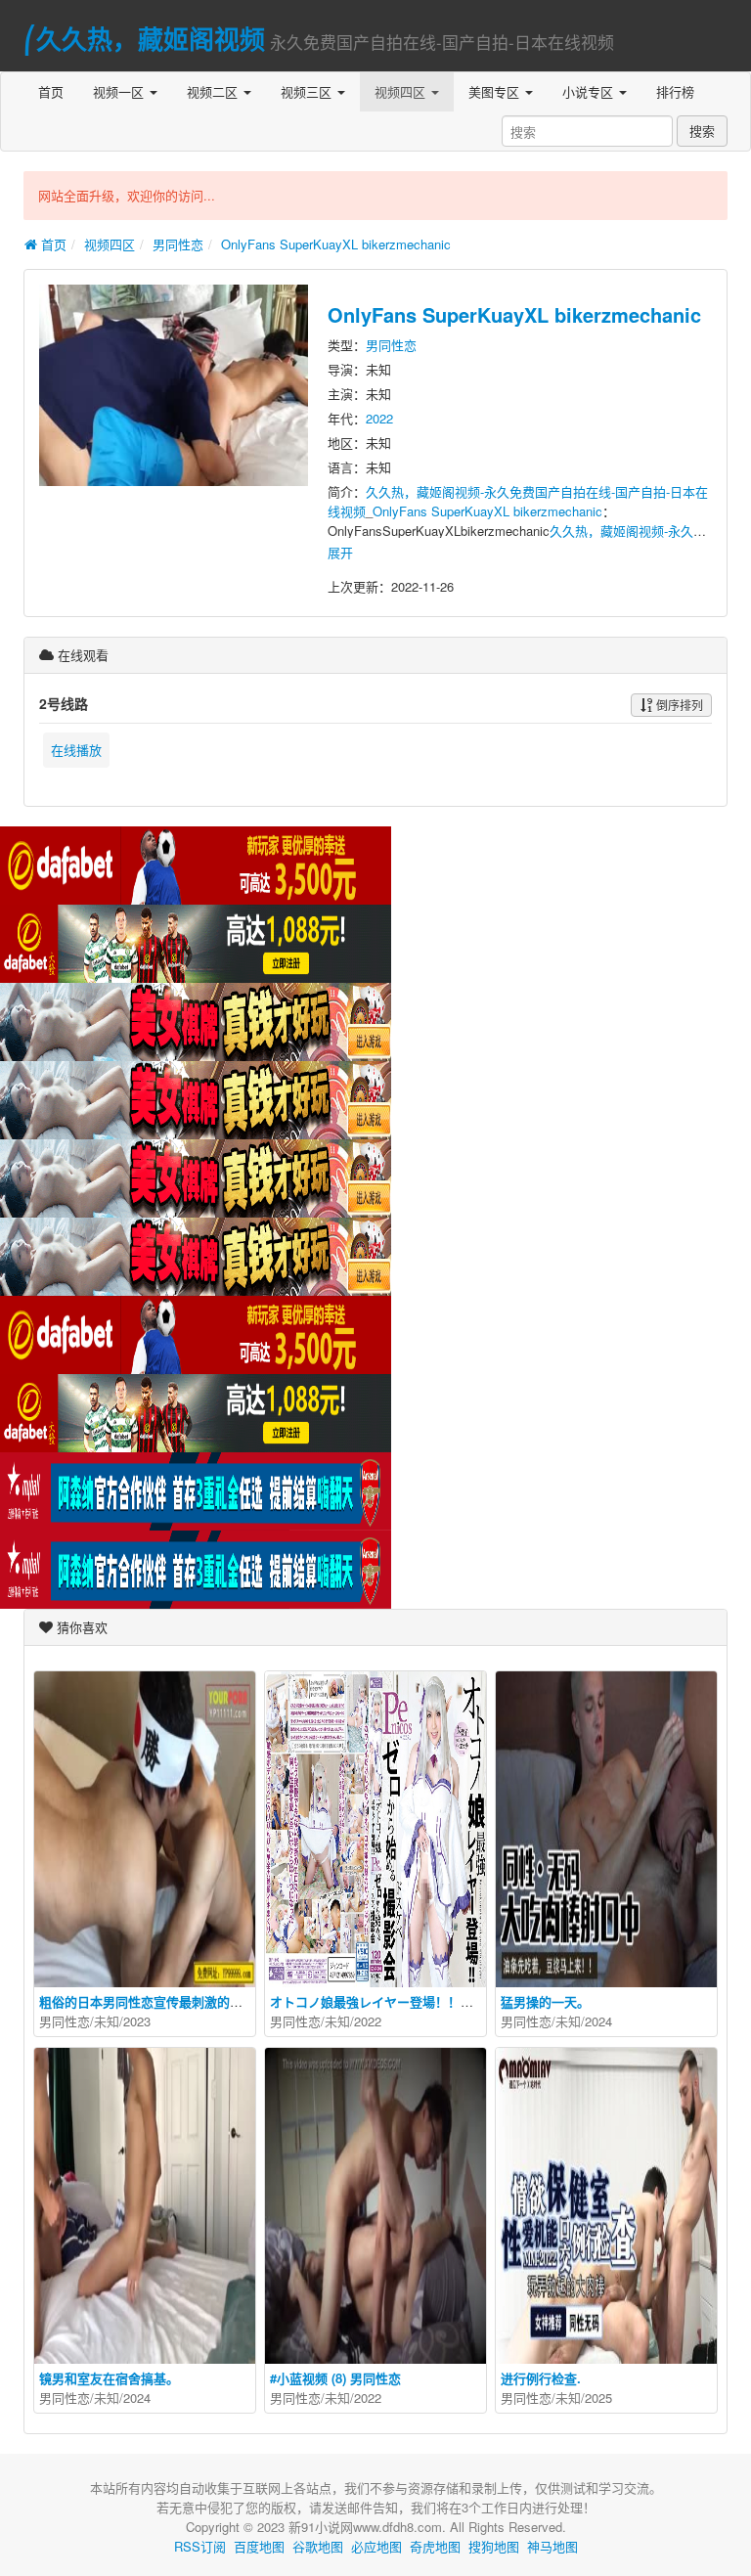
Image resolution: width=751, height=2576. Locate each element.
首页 (51, 91)
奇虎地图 (435, 2546)
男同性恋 (178, 244)
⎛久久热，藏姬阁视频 (144, 39)
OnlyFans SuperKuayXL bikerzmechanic (336, 244)
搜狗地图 (494, 2546)
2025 (598, 2398)
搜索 (702, 131)
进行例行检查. (541, 2378)
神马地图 (552, 2546)
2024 (598, 2021)
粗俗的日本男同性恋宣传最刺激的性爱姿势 (160, 2001)
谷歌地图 (318, 2546)
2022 (379, 418)
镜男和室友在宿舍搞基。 (109, 2378)
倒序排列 (678, 705)
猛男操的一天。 (545, 2001)
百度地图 (259, 2546)
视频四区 (402, 91)
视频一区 (120, 91)
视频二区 (214, 91)
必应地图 (376, 2546)
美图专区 (496, 91)
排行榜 (675, 91)
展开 (340, 552)
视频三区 (308, 91)
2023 (137, 2021)
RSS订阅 (200, 2546)
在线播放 (76, 750)
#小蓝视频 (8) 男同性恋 (335, 2378)
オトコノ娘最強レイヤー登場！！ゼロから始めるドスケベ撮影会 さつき (475, 2001)
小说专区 (590, 91)
